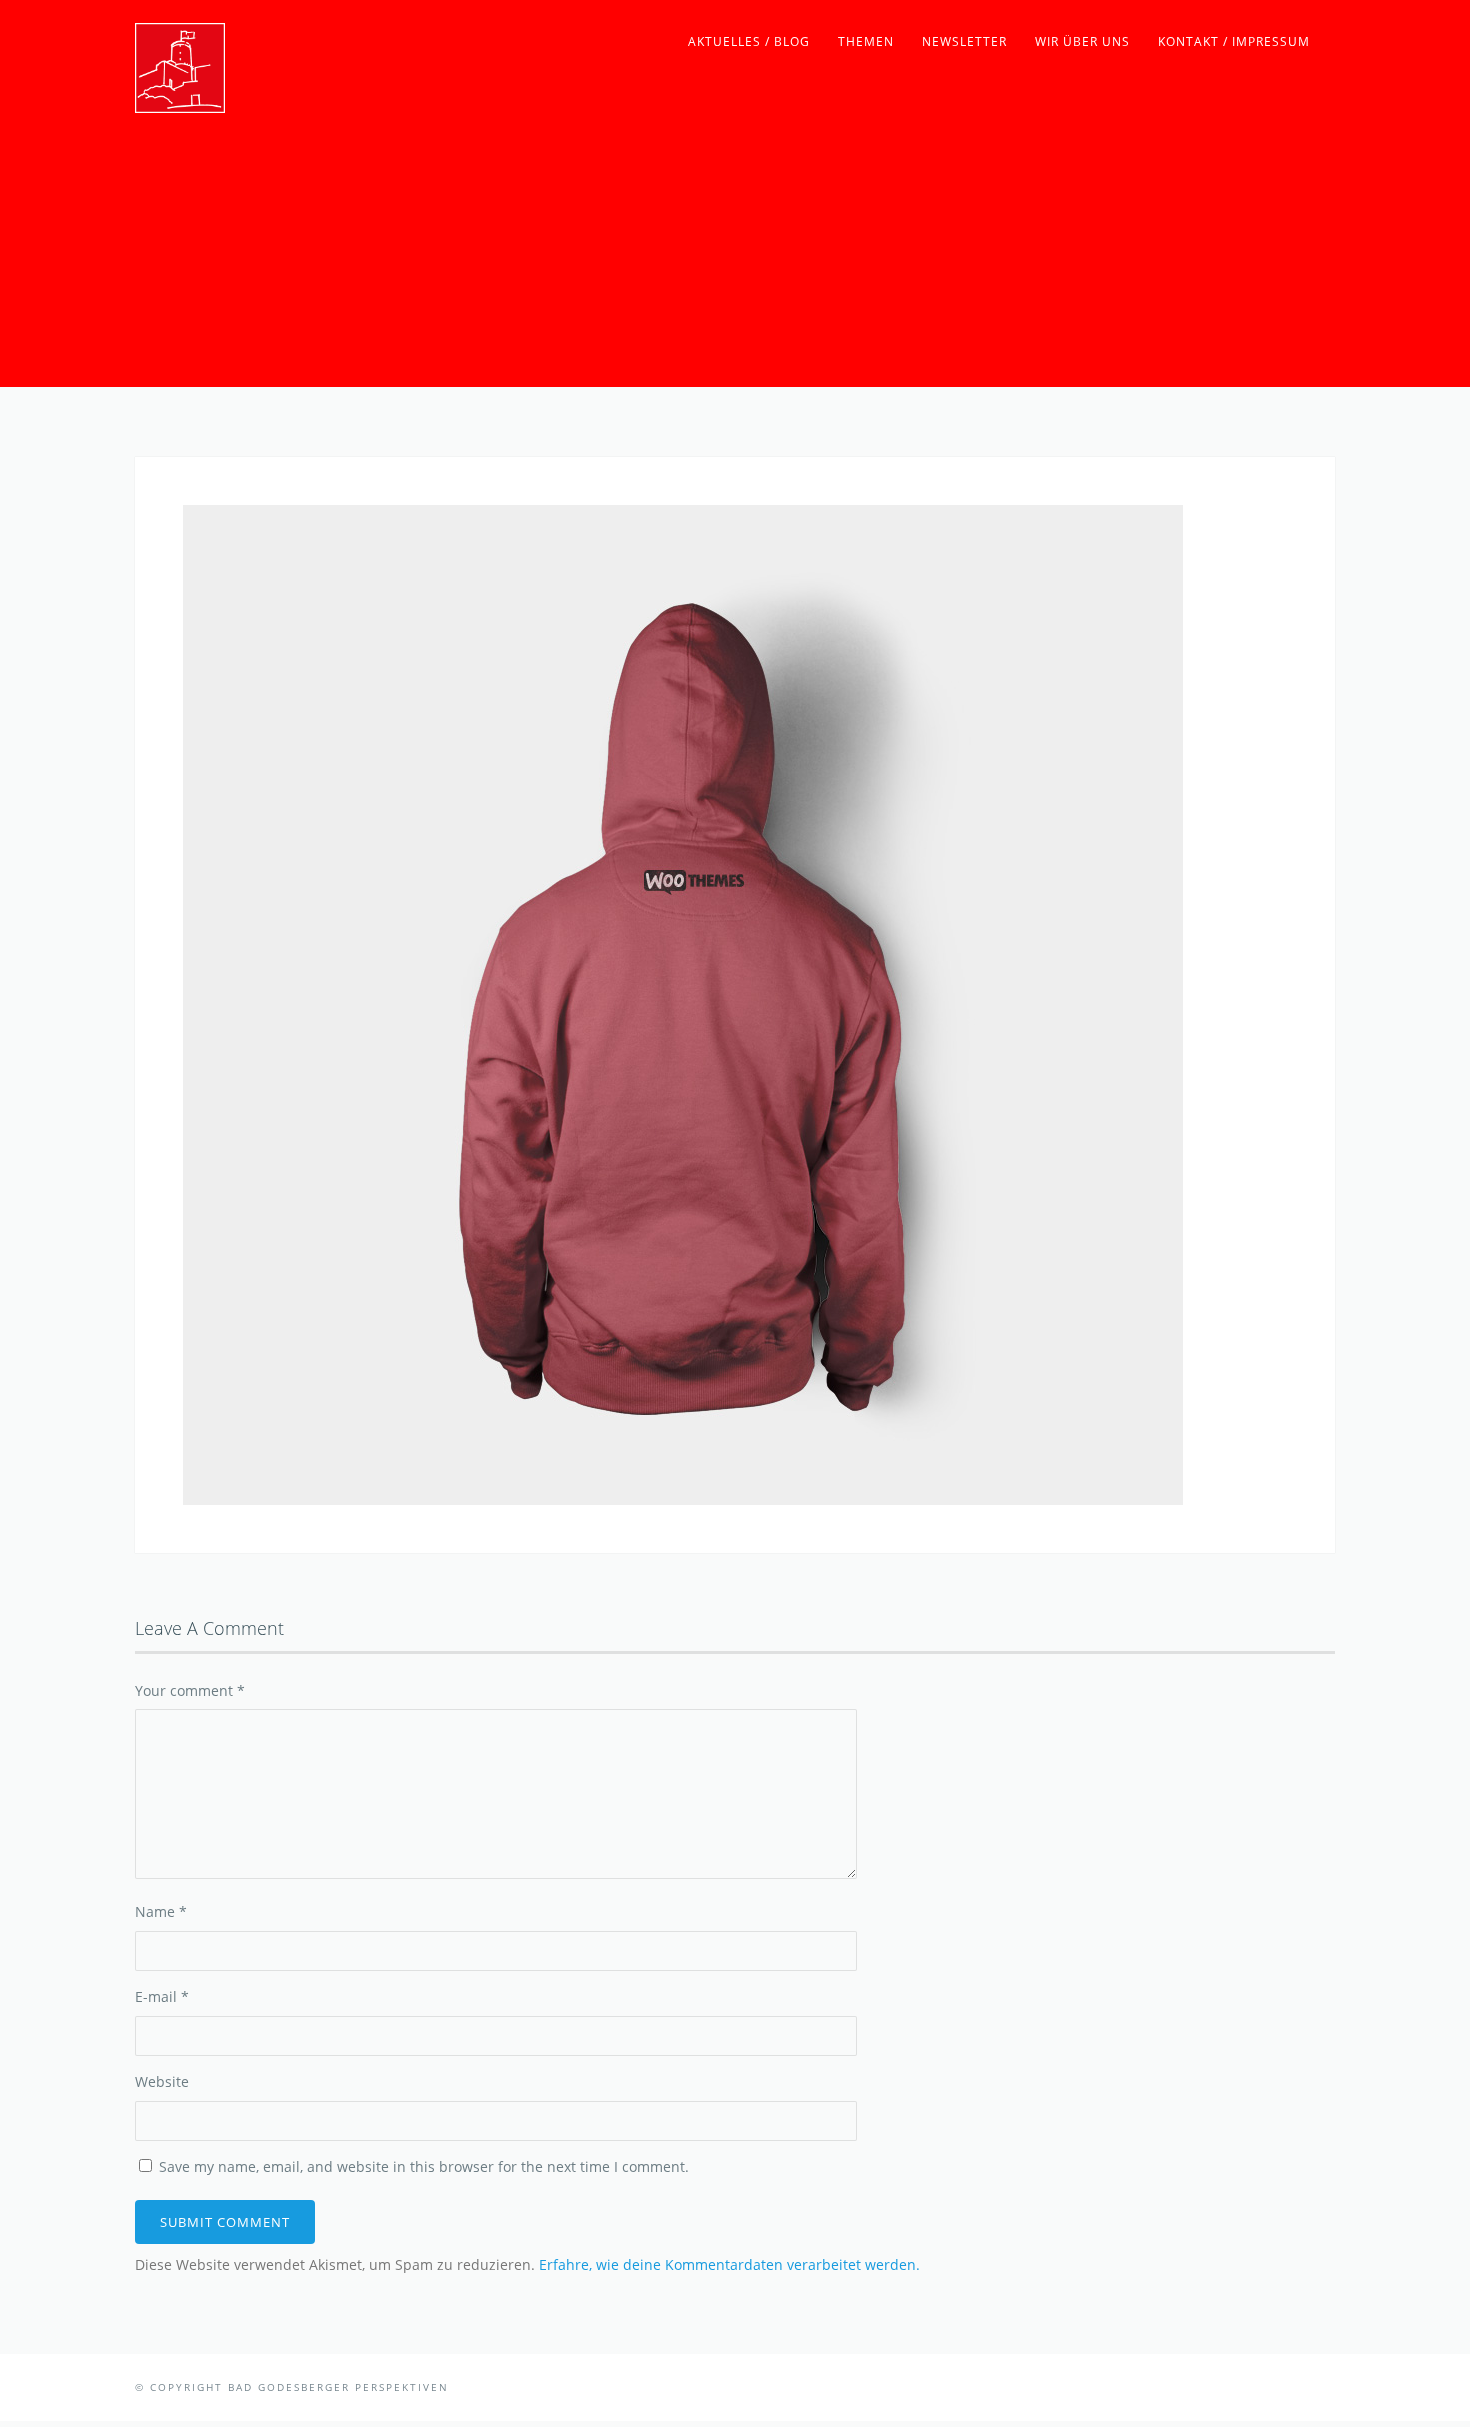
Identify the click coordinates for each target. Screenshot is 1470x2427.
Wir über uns (1082, 41)
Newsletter (964, 41)
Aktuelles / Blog (749, 41)
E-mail (162, 1996)
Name (161, 1911)
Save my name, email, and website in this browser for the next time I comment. (424, 2166)
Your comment (190, 1690)
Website (162, 2081)
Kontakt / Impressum (1234, 41)
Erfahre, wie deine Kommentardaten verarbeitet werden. (729, 2264)
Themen (866, 41)
